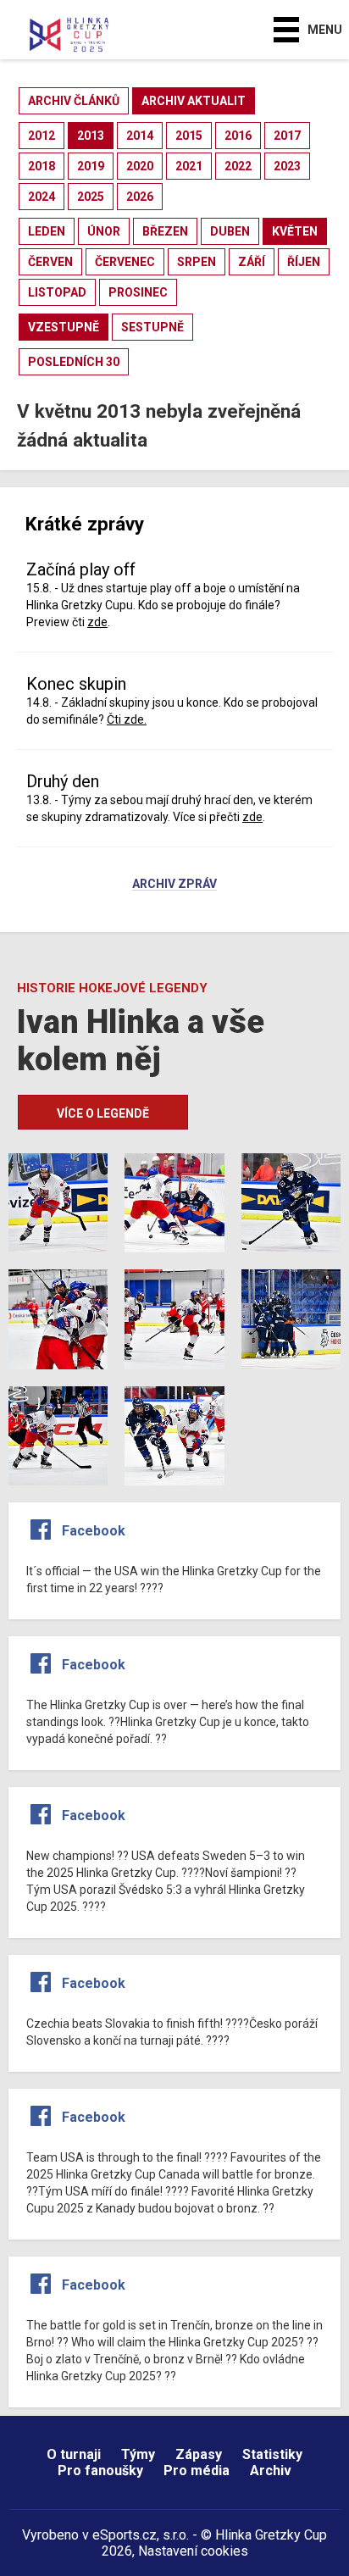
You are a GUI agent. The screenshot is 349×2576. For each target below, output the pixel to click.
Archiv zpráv (174, 885)
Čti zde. (127, 719)
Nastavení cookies (193, 2551)
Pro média (197, 2471)
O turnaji (74, 2454)
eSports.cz (125, 2535)
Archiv (271, 2471)
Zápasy (199, 2454)
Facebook (94, 1531)
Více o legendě (103, 1113)
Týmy (138, 2454)
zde (97, 622)
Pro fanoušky (100, 2471)
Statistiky (272, 2454)
